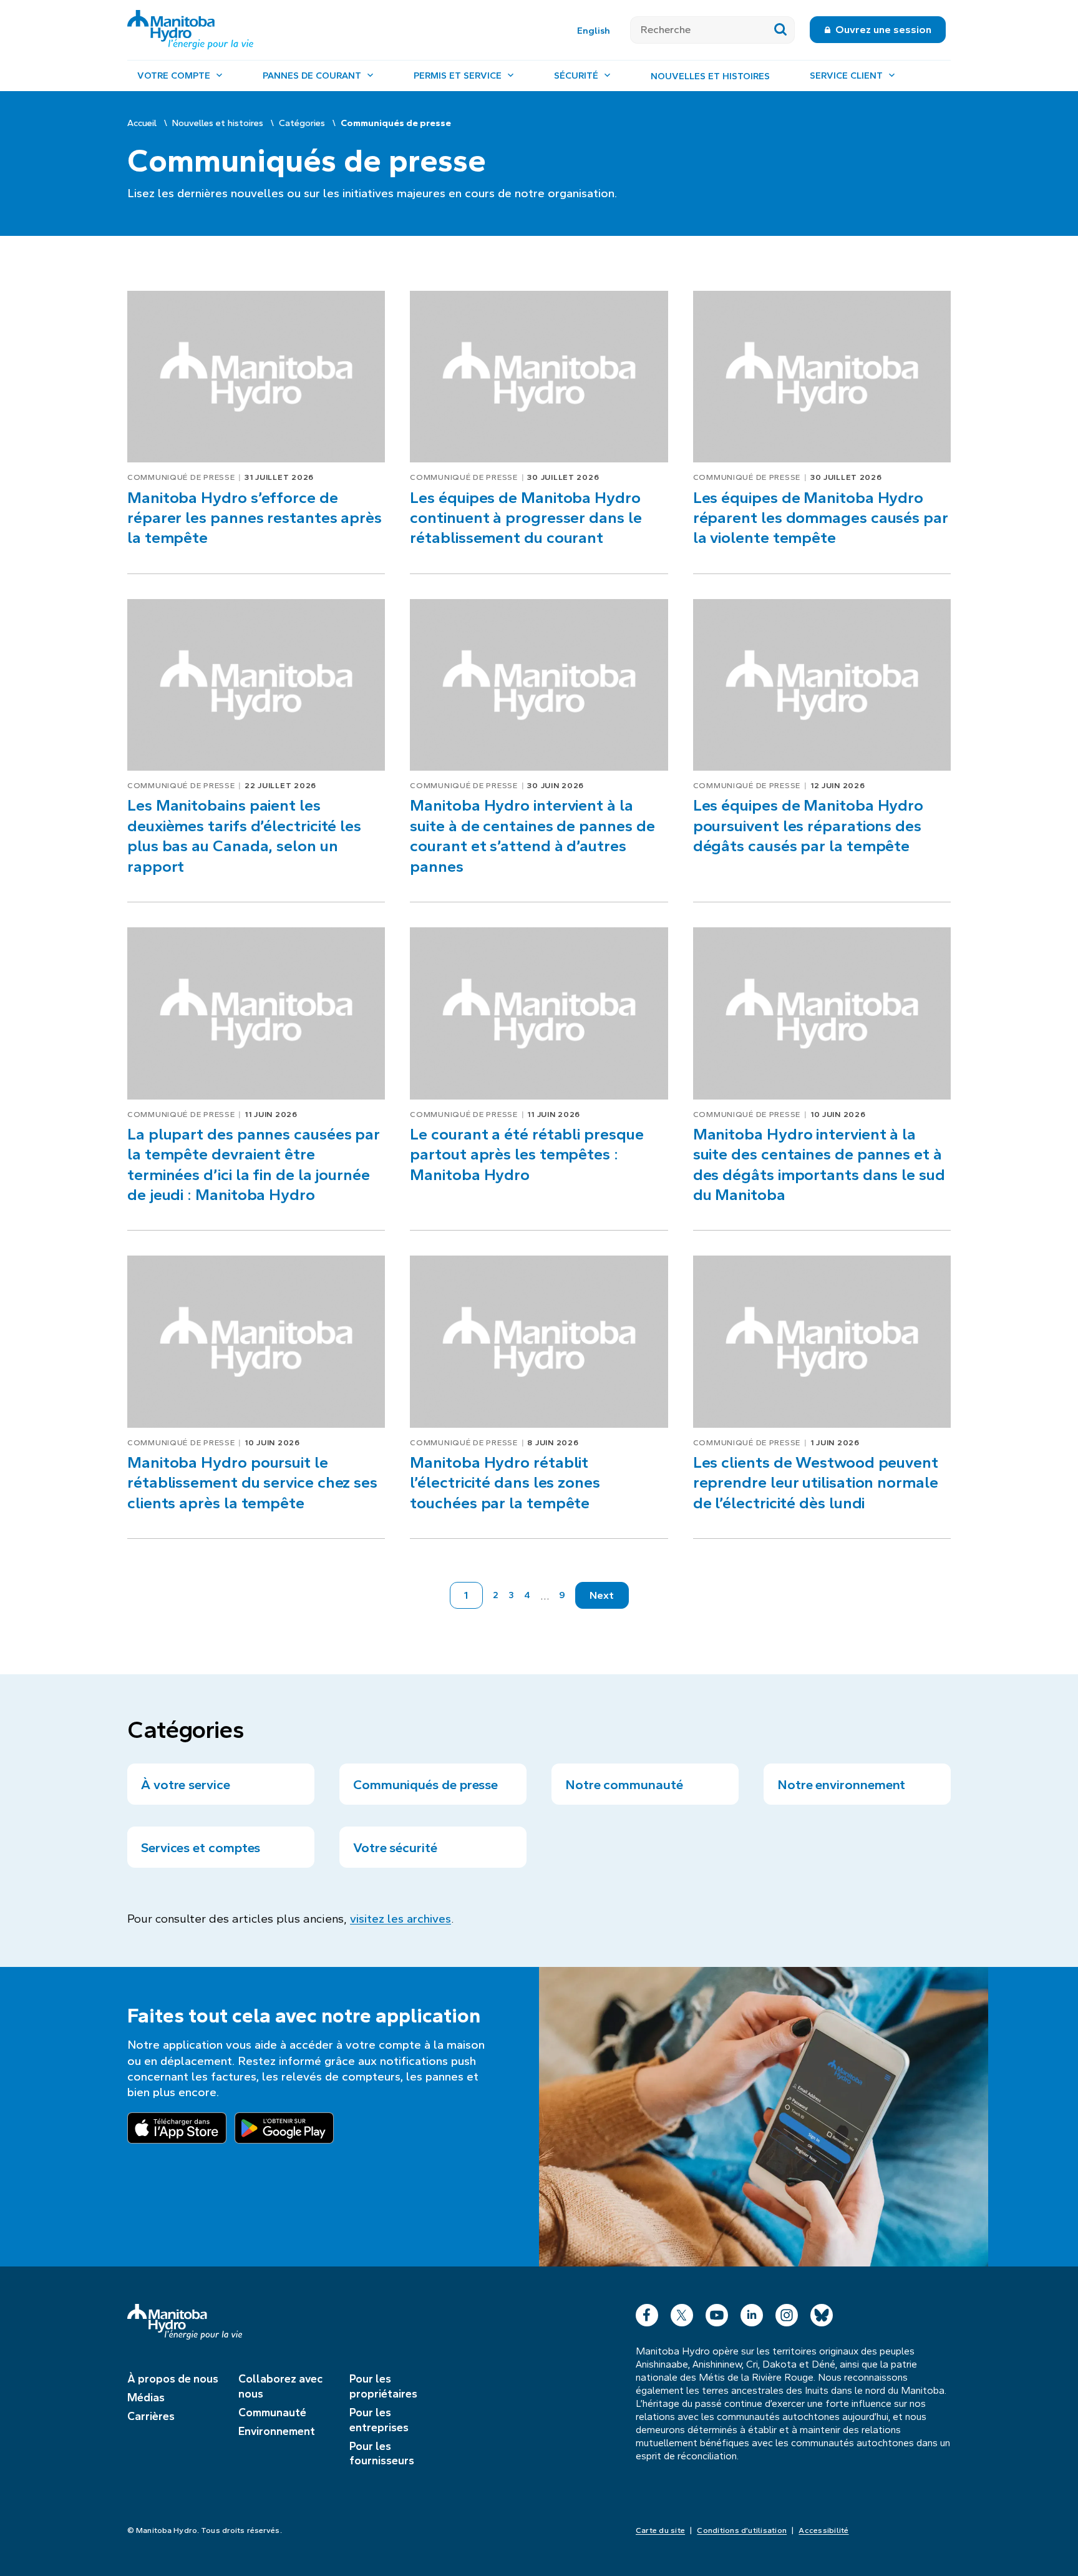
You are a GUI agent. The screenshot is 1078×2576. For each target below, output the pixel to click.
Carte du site (660, 2530)
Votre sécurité (395, 1848)
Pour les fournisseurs (382, 2454)
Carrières (151, 2416)
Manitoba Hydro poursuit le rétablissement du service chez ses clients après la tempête (252, 1483)
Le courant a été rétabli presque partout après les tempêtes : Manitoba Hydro (527, 1154)
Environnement (277, 2431)
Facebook (647, 2312)
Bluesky (822, 2312)
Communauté (272, 2413)
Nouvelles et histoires (710, 76)
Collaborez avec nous (280, 2386)
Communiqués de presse (425, 1785)
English (594, 31)
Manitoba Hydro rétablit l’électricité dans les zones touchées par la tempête (505, 1483)
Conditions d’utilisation (742, 2530)
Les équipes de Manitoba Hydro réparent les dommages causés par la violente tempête (821, 518)
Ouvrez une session (883, 30)
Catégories (302, 123)
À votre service (186, 1785)
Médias (146, 2398)
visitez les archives (401, 1919)
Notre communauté (624, 1785)
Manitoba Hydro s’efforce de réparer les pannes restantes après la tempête (255, 518)
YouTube (717, 2312)
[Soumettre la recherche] (781, 30)
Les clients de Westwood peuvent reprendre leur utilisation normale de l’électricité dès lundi (816, 1483)
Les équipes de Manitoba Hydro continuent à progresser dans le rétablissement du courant (526, 518)
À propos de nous (173, 2379)
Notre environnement (841, 1785)
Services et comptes (201, 1848)
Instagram (787, 2312)
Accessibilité (823, 2530)
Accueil (142, 123)
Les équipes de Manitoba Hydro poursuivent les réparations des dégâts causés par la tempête (808, 826)
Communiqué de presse (181, 477)
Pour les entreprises (379, 2420)
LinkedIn (752, 2312)
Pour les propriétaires (383, 2386)
